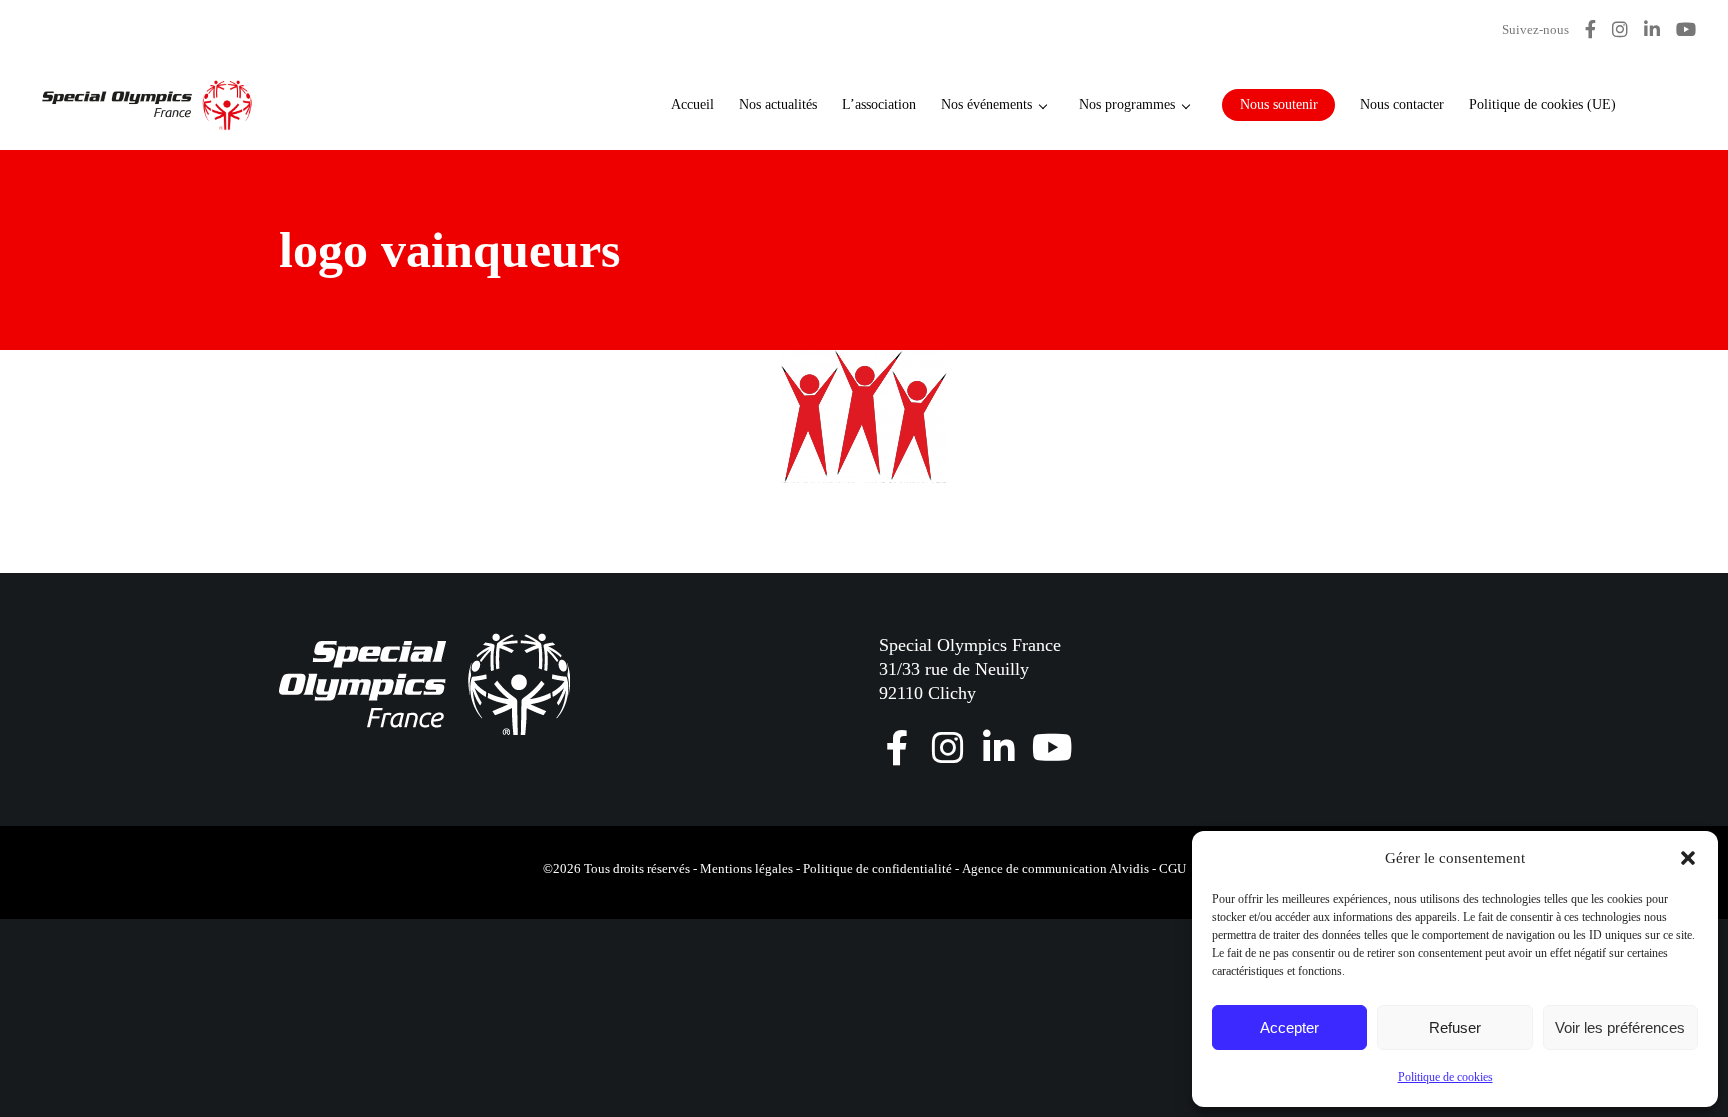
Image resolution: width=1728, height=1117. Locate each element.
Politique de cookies (1445, 1077)
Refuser (1455, 1027)
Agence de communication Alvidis (1055, 868)
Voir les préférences (1620, 1027)
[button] (1688, 858)
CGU (1172, 868)
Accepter (1289, 1027)
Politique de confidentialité (877, 868)
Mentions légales (746, 868)
